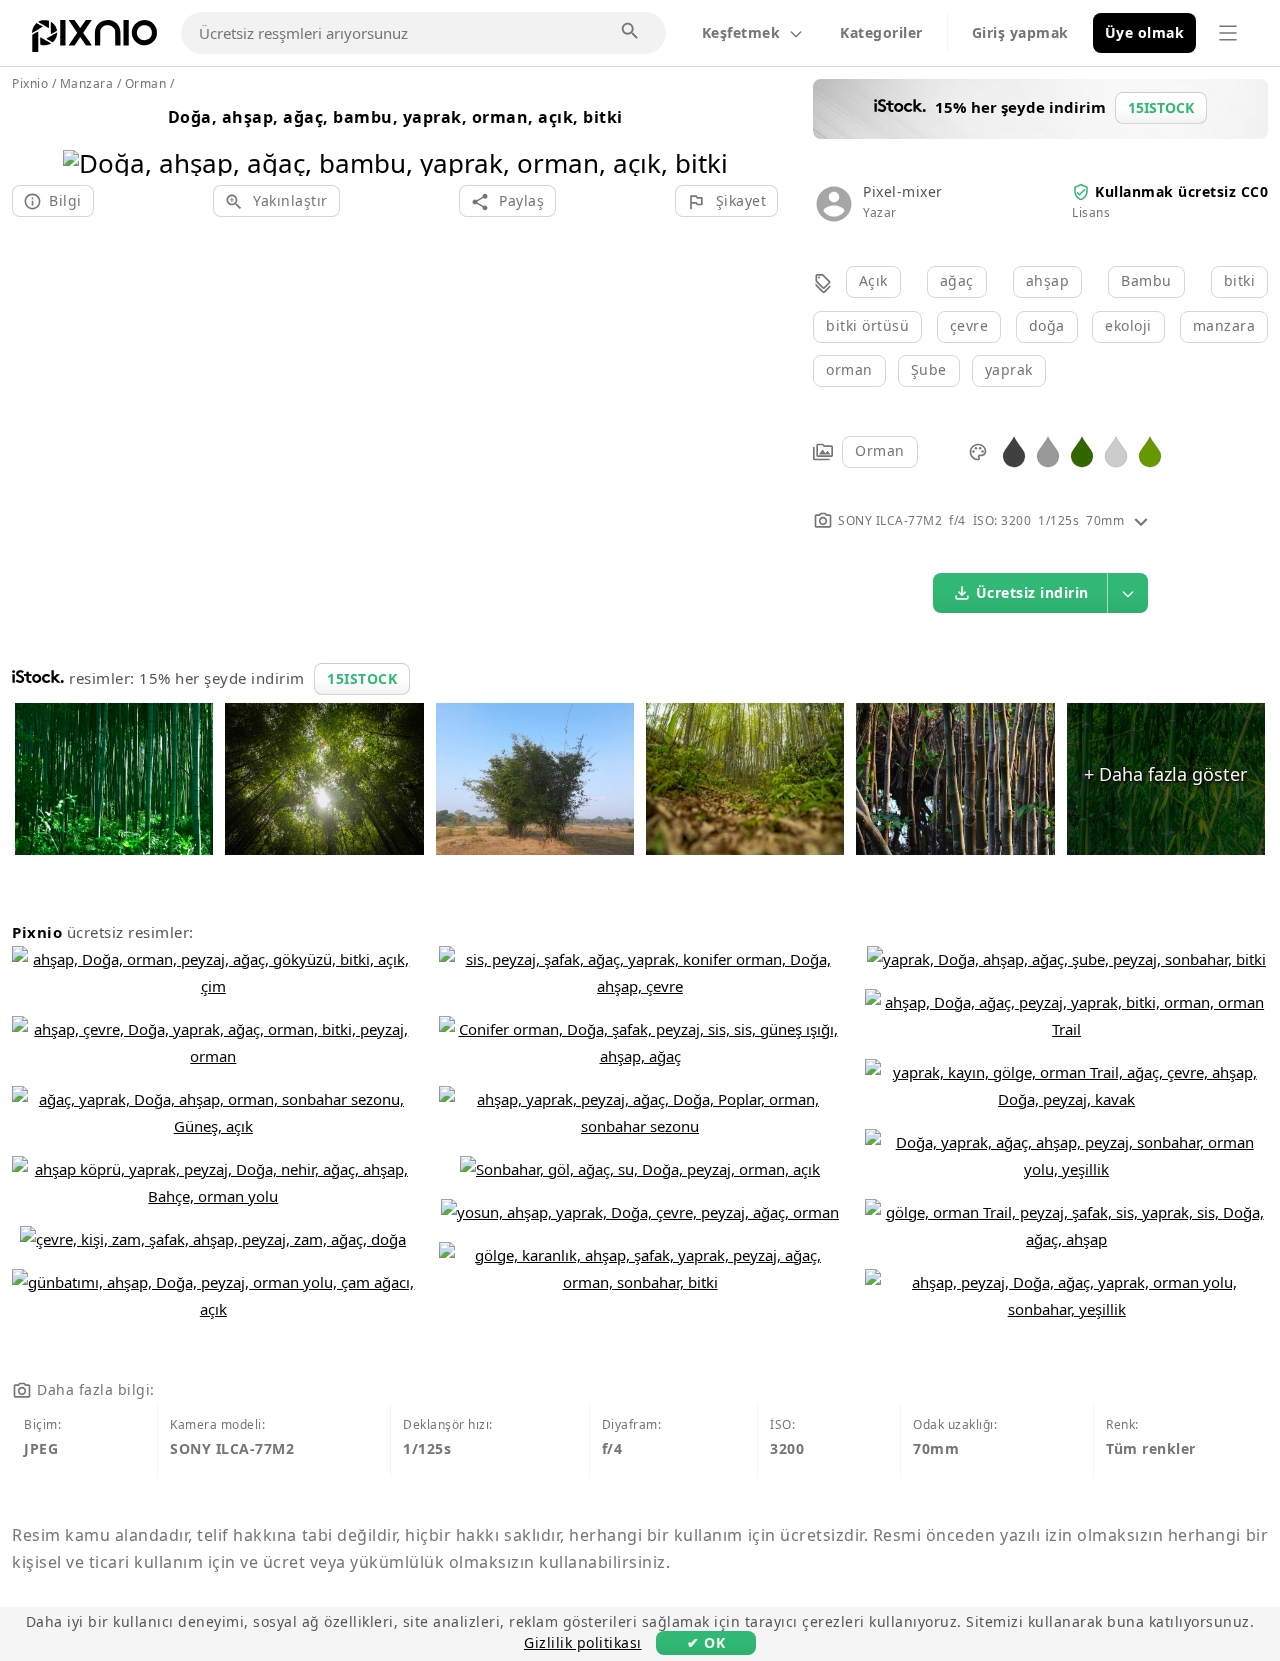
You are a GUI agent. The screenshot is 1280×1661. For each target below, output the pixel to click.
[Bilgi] (1141, 520)
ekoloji (1128, 325)
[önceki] (85, 137)
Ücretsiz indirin (1032, 592)
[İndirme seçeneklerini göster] (1128, 593)
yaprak (1009, 369)
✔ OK (706, 1642)
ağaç (957, 280)
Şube (929, 369)
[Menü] (1228, 33)
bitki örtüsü (867, 325)
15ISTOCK (362, 678)
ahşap (1048, 280)
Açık (873, 280)
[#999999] (1048, 450)
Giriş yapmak (1020, 32)
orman (849, 369)
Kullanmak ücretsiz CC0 (1181, 191)
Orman (880, 450)
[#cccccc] (1116, 450)
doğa (1047, 325)
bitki (1240, 280)
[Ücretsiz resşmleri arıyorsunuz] (631, 32)
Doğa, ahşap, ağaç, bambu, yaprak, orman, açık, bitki (395, 117)
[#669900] (1150, 450)
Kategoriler (881, 32)
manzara (1224, 325)
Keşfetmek (741, 32)
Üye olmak (1145, 32)
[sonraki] (705, 137)
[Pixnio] (94, 40)
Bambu (1146, 280)
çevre (969, 325)
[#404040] (1014, 450)
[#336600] (1082, 450)
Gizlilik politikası (583, 1642)
